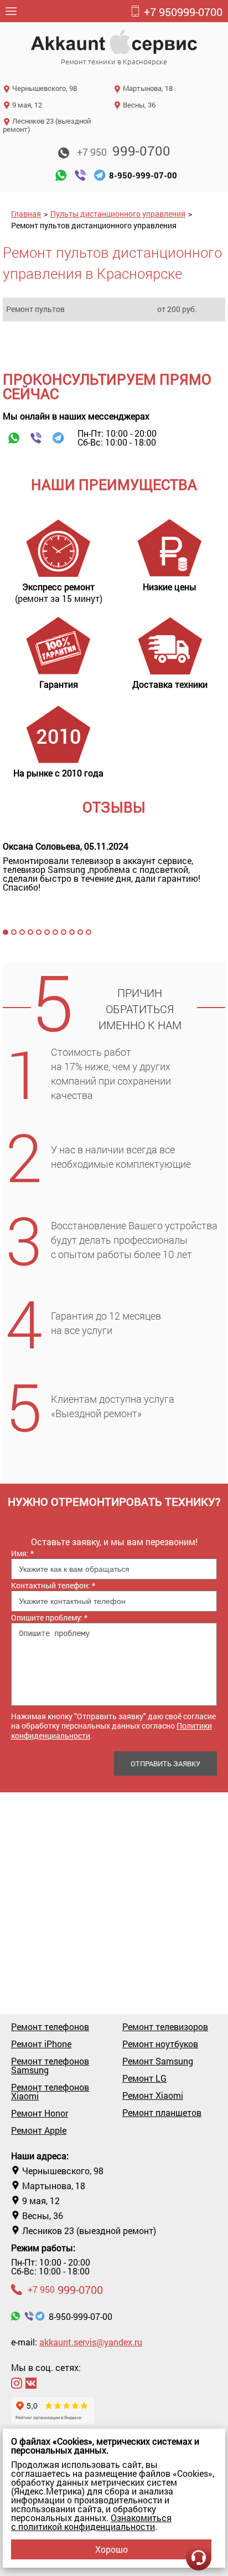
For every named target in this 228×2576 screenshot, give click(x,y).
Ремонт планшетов (162, 2113)
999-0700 (183, 12)
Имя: (22, 1553)
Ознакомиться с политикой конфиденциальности (91, 2522)
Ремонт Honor (40, 2113)
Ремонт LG (144, 2078)
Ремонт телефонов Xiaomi (50, 2092)
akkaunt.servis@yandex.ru (91, 2342)
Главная (26, 214)
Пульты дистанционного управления (118, 214)
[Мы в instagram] (17, 2383)
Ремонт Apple (39, 2130)
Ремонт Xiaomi (153, 2095)
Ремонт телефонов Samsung (50, 2066)
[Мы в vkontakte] (31, 2383)
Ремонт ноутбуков (160, 2044)
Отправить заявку (165, 1764)
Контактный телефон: (53, 1585)
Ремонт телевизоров (165, 2027)
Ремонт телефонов (50, 2027)
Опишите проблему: (49, 1617)
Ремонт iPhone (41, 2044)
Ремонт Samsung (158, 2061)
